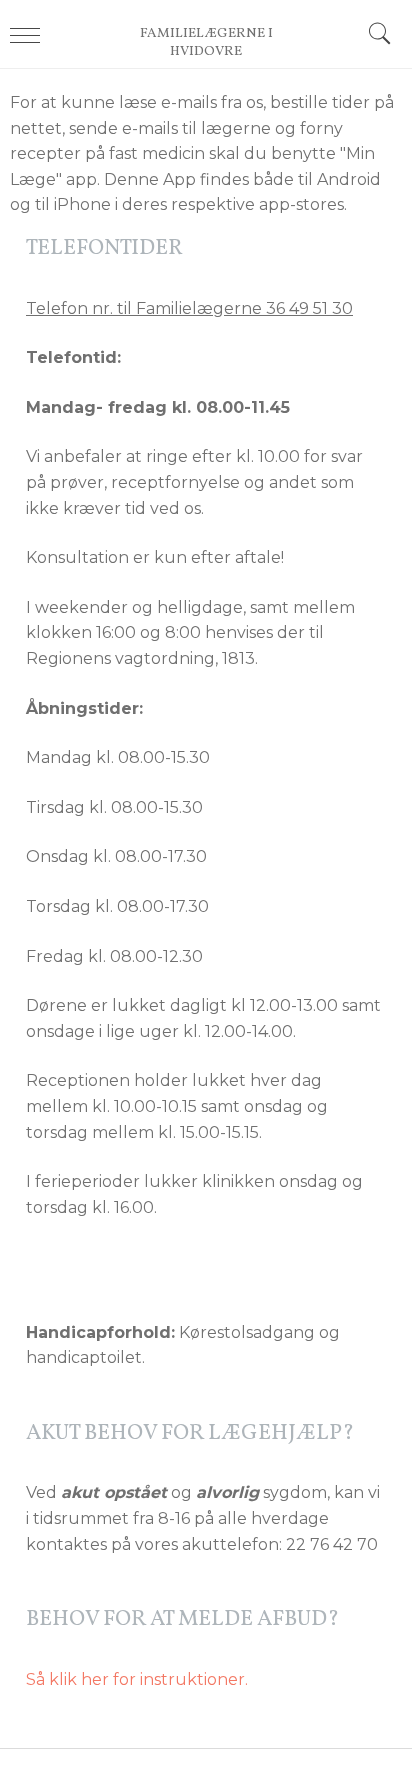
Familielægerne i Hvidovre (206, 43)
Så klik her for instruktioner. (137, 1679)
